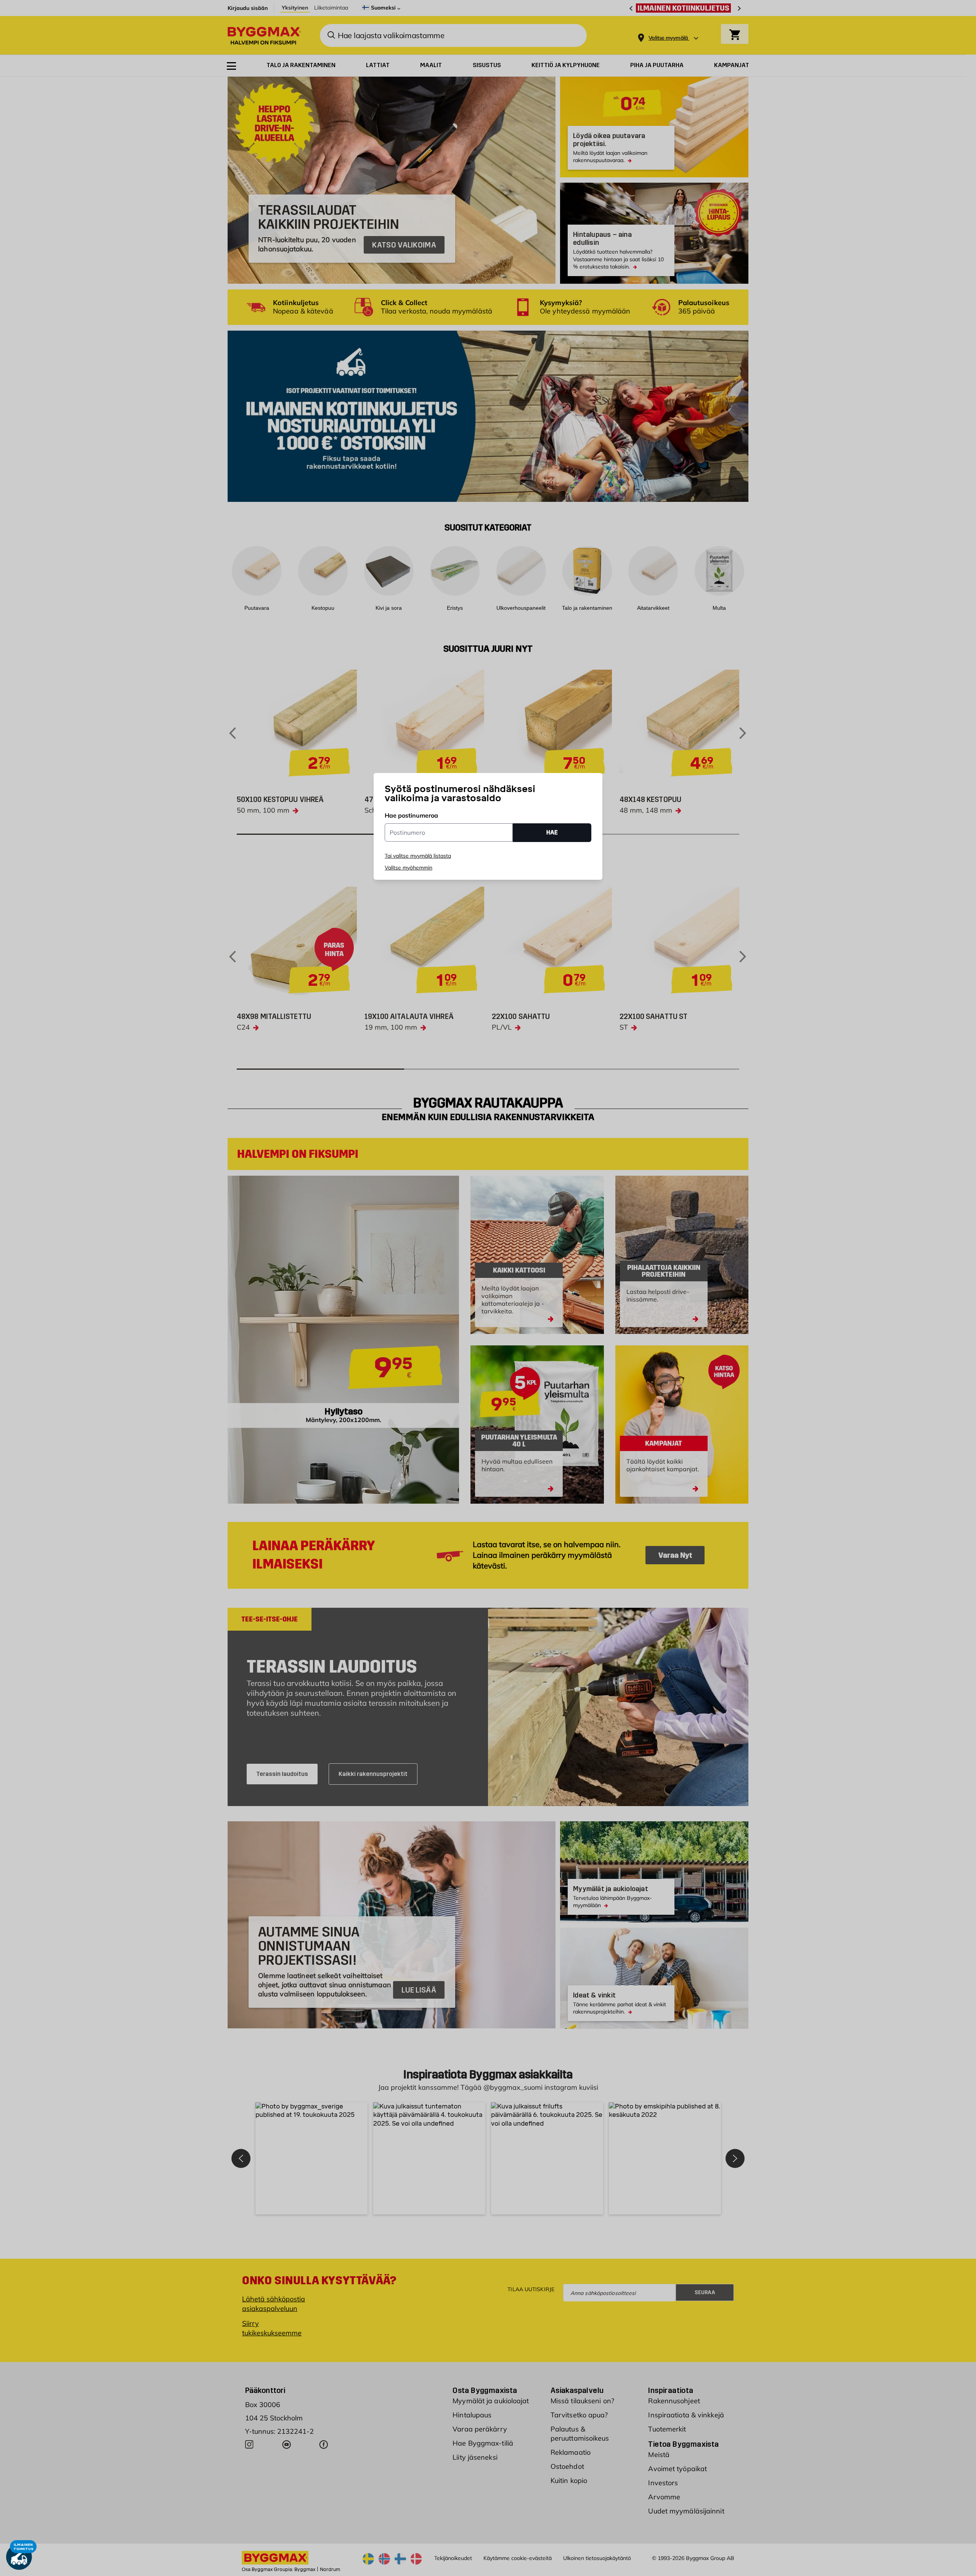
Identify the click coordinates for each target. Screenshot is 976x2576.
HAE (552, 832)
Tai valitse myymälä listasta (418, 856)
